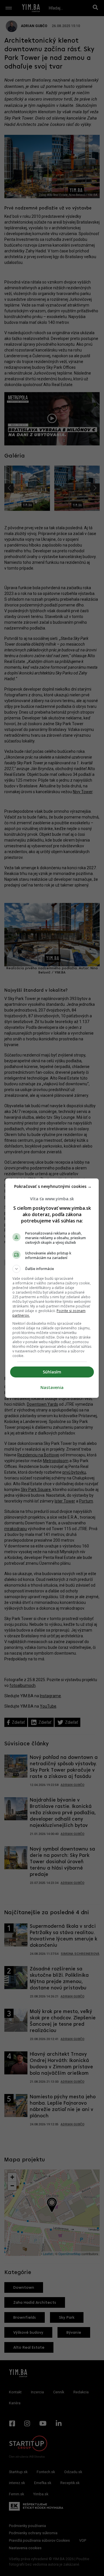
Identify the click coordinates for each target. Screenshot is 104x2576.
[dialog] (52, 1288)
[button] (52, 1269)
